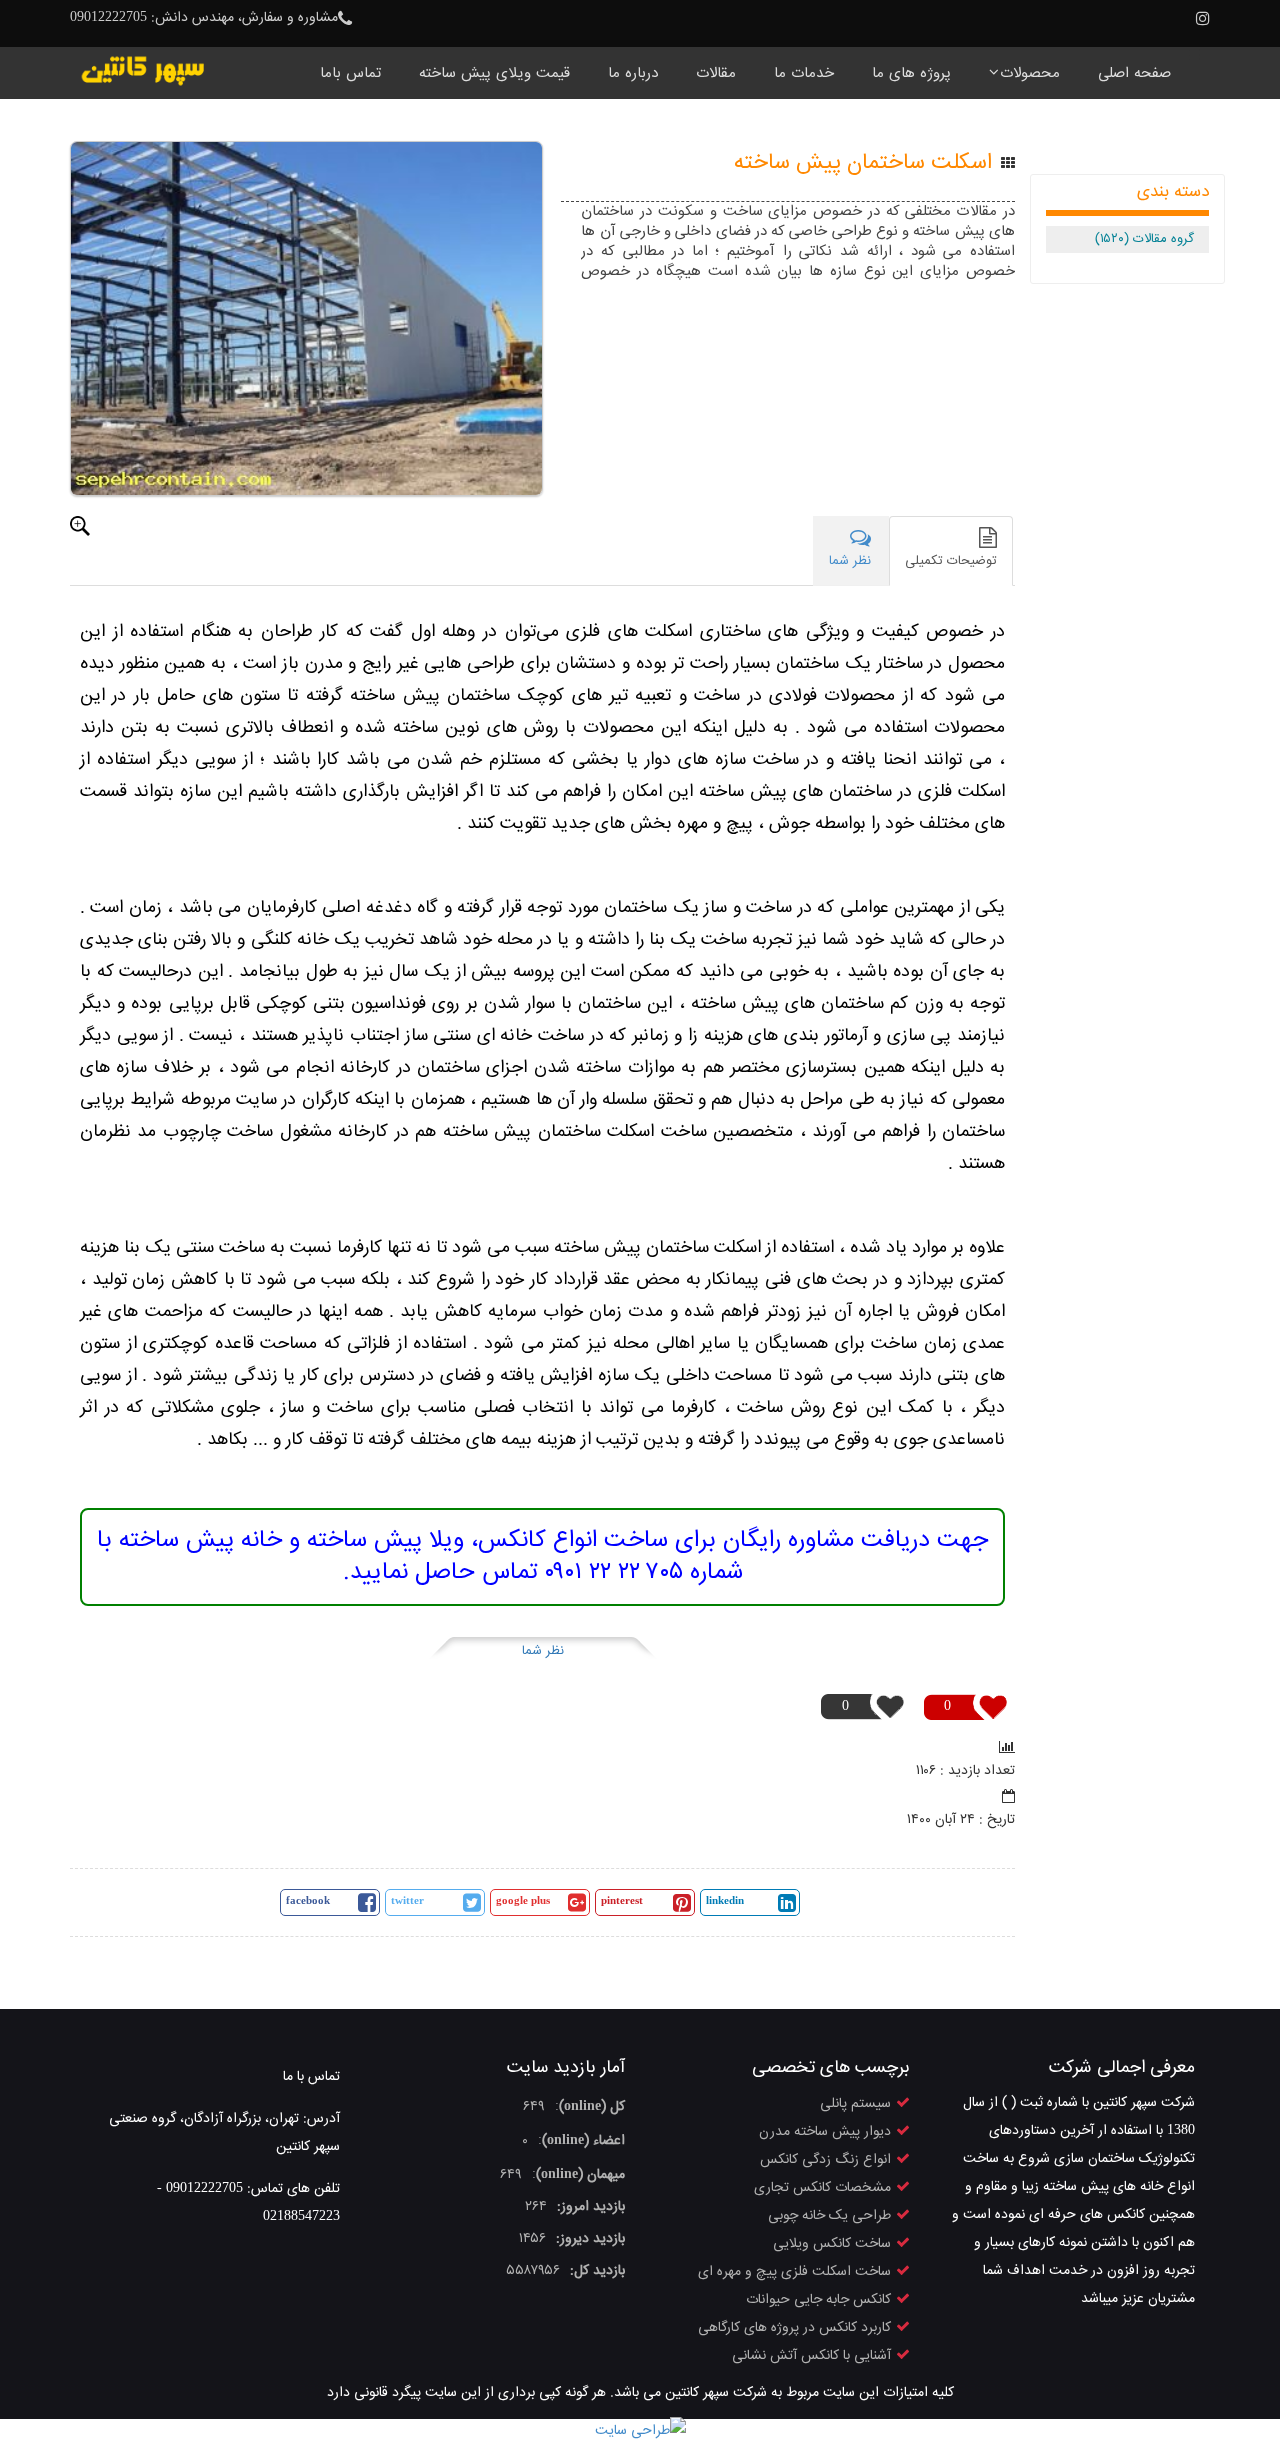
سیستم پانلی (855, 2104)
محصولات (1030, 73)
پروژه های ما (911, 73)
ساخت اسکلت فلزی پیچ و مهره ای (794, 2272)
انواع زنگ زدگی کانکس (825, 2160)
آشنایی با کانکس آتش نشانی (811, 2356)
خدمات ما (804, 73)
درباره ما (633, 73)
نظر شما (543, 1651)
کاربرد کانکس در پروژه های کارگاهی (794, 2328)
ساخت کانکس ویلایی (832, 2244)
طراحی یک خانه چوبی (829, 2216)
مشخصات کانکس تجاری (822, 2188)
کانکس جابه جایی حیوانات (818, 2300)
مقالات (716, 73)
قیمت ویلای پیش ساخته (494, 73)
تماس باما (350, 73)
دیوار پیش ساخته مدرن (825, 2132)
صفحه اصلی (1134, 73)
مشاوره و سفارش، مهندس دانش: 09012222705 (204, 18)
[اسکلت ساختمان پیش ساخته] (306, 318)
